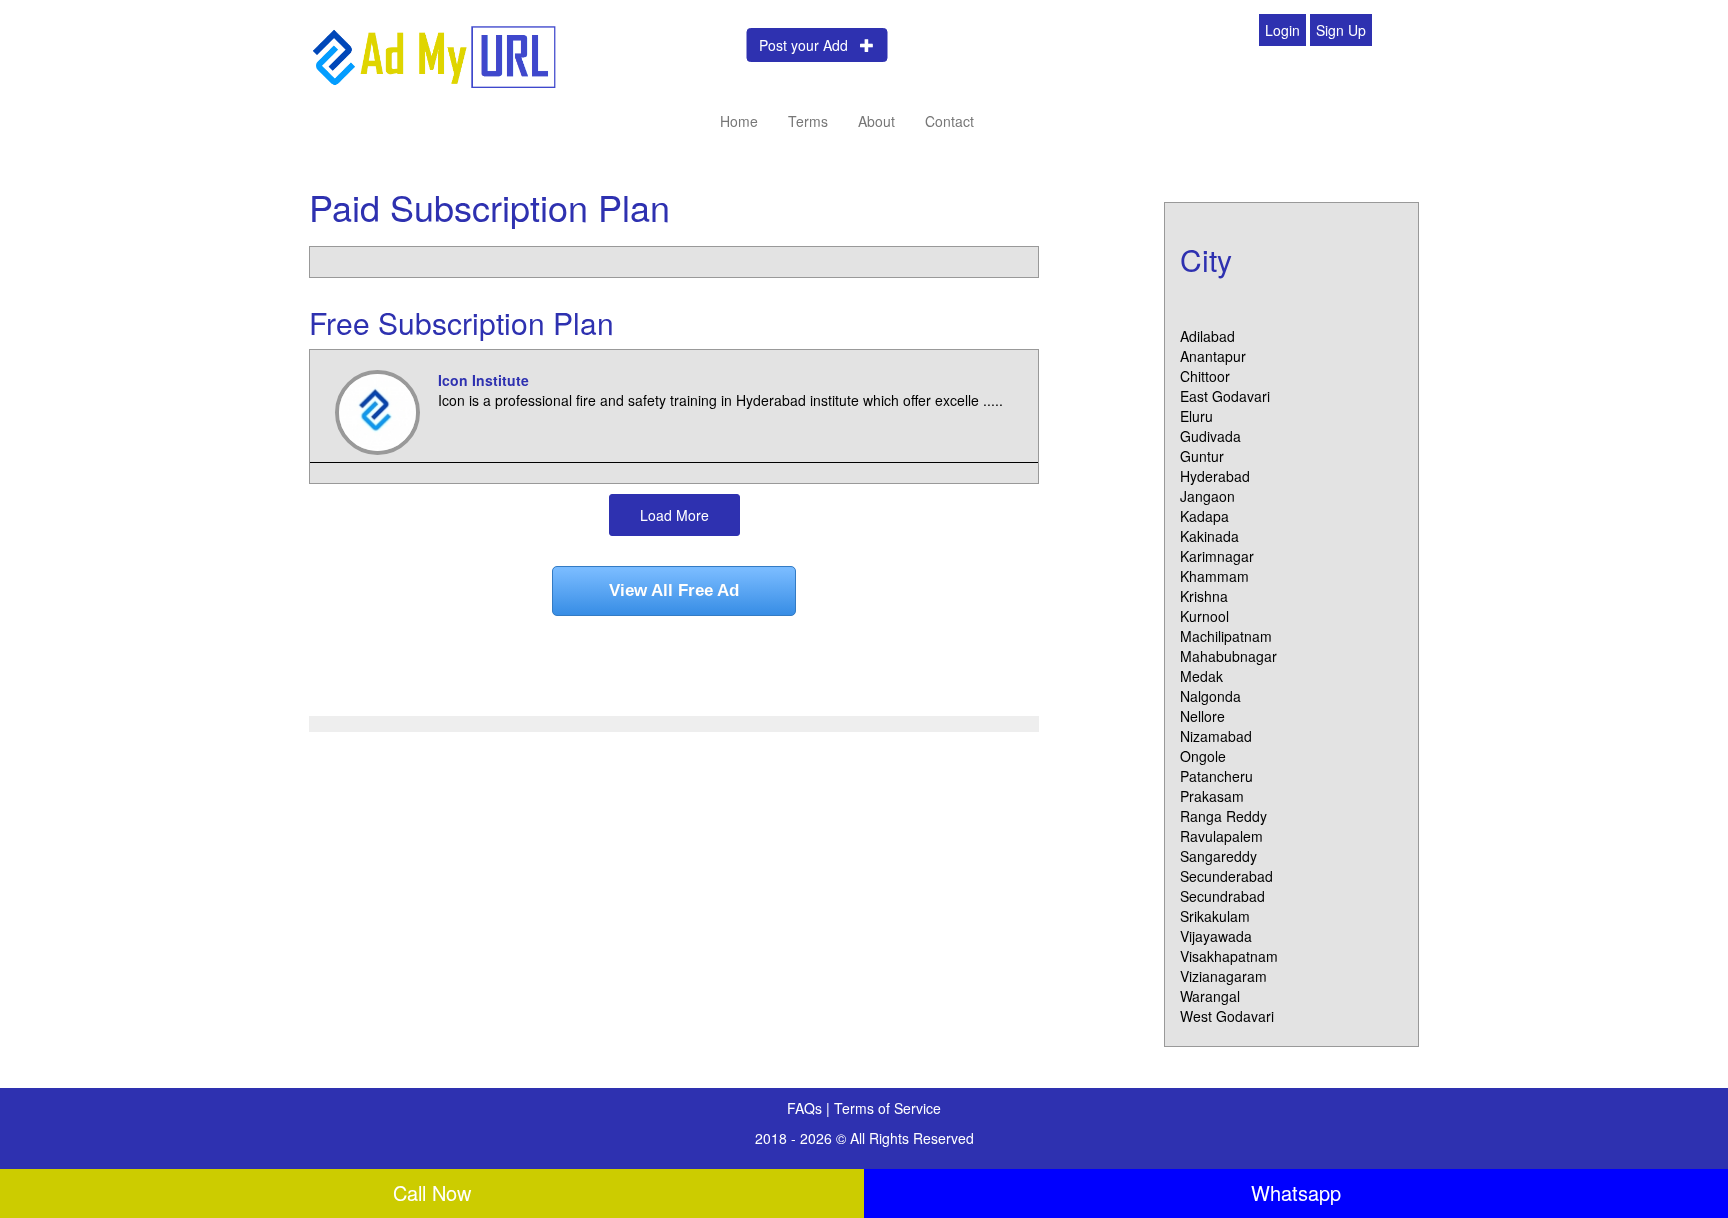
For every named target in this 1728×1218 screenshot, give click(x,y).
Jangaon (1207, 496)
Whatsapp (1296, 1192)
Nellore (1202, 716)
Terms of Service (887, 1108)
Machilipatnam (1226, 636)
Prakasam (1212, 796)
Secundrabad (1222, 896)
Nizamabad (1216, 736)
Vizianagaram (1223, 976)
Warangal (1210, 996)
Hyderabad (1215, 476)
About (876, 121)
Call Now (432, 1192)
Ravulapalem (1221, 836)
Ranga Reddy (1223, 816)
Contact (949, 121)
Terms (808, 121)
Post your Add (809, 45)
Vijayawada (1216, 936)
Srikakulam (1215, 916)
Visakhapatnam (1229, 956)
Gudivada (1210, 436)
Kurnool (1204, 616)
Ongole (1203, 756)
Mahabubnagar (1228, 656)
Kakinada (1209, 536)
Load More (674, 515)
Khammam (1214, 576)
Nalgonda (1210, 696)
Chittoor (1205, 376)
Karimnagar (1217, 556)
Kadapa (1204, 516)
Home (739, 121)
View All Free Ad (674, 590)
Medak (1201, 676)
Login (1282, 30)
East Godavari (1225, 396)
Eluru (1196, 416)
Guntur (1202, 456)
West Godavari (1227, 1016)
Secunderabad (1226, 876)
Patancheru (1216, 776)
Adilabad (1207, 336)
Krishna (1204, 596)
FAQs (806, 1108)
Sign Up (1341, 30)
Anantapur (1213, 356)
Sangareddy (1218, 856)
